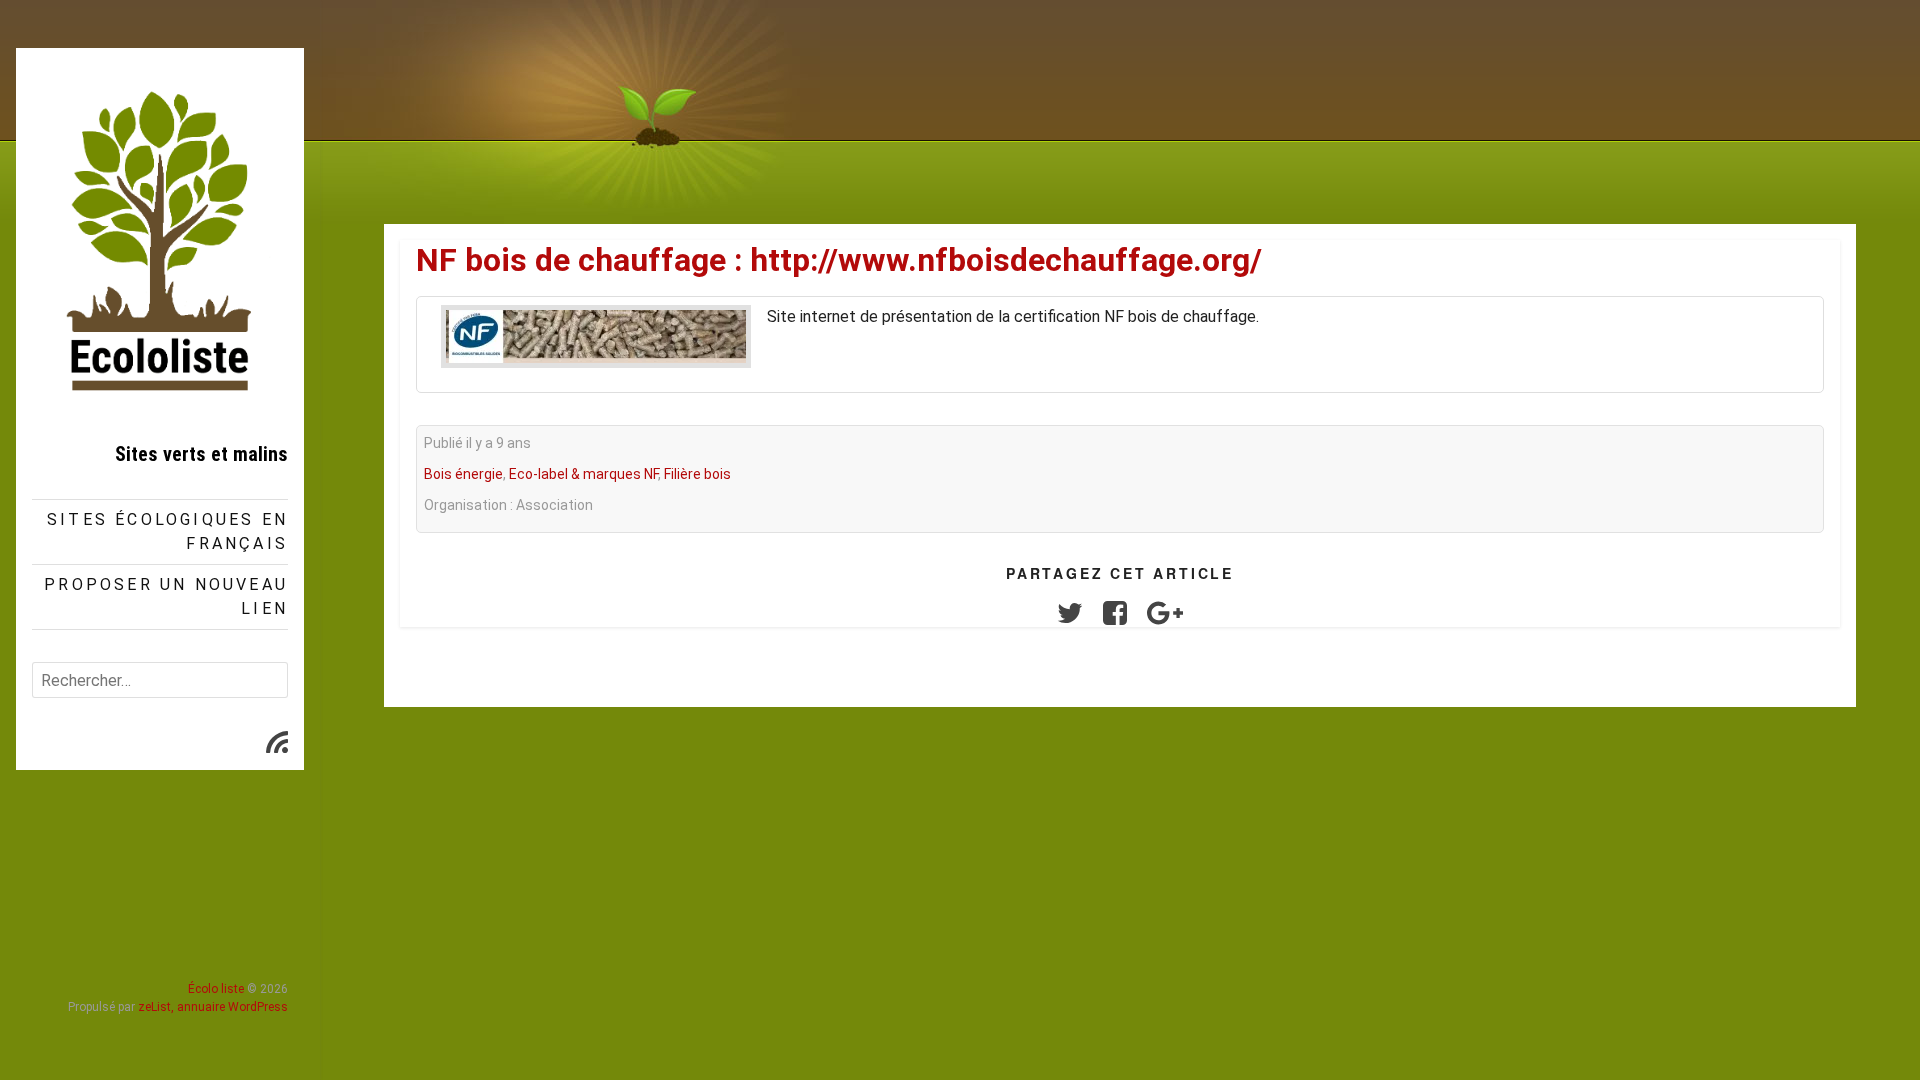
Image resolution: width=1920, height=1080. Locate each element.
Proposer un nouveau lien (166, 596)
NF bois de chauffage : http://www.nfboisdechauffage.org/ (839, 260)
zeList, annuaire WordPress (213, 1007)
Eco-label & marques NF (583, 474)
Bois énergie (463, 474)
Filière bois (697, 474)
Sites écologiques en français (167, 531)
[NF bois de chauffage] (596, 336)
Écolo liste (216, 989)
